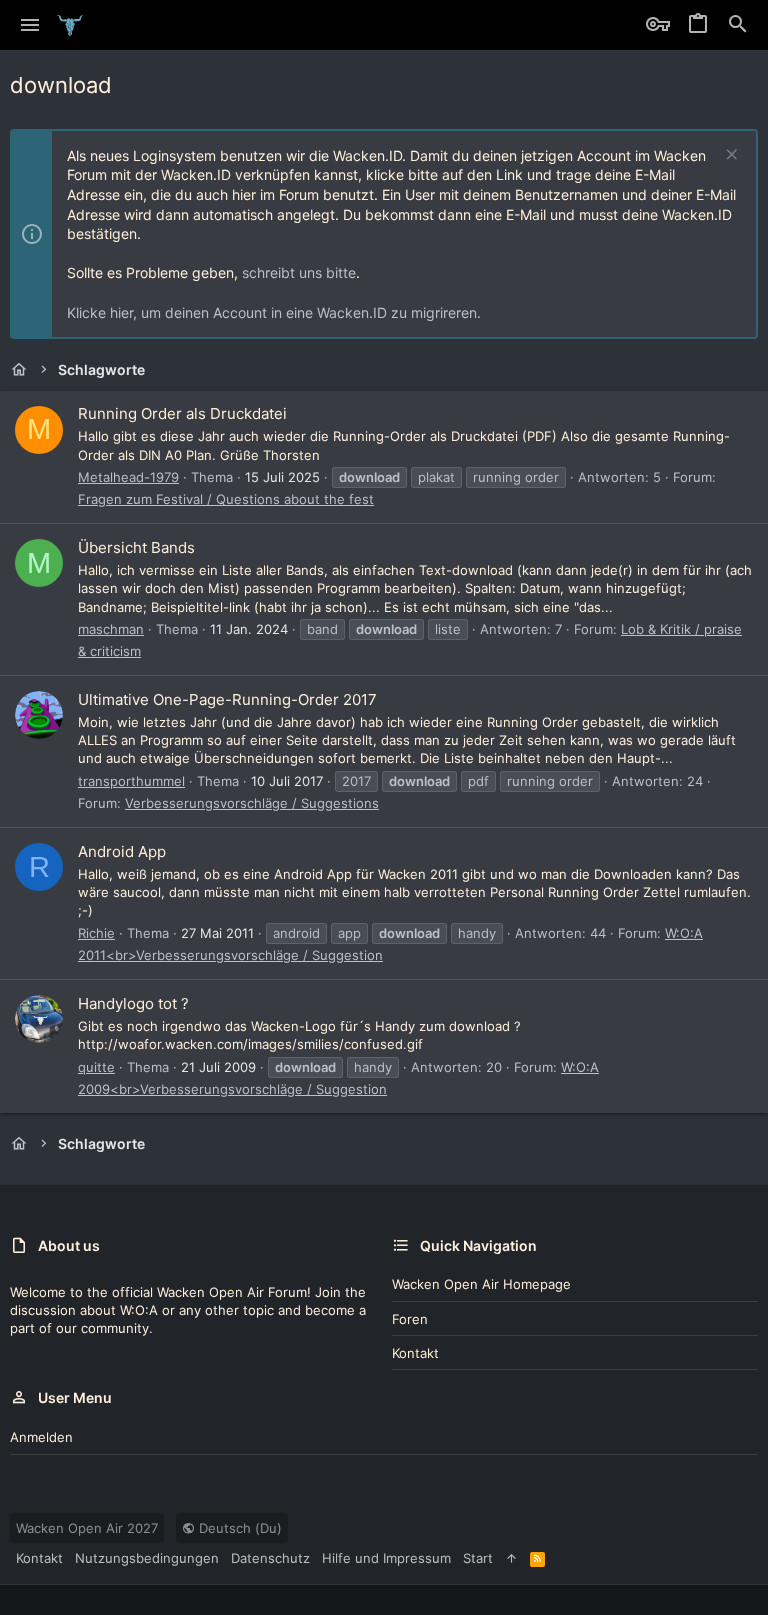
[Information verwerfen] (729, 156)
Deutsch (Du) (238, 1528)
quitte (96, 1067)
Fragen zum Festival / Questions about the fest (226, 499)
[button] (30, 25)
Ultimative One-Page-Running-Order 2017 (227, 699)
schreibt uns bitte (299, 272)
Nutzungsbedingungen (147, 1558)
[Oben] (511, 1558)
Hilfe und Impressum (386, 1558)
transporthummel (131, 781)
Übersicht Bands (136, 547)
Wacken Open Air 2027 (87, 1528)
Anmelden (41, 1437)
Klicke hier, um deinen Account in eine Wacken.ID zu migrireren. (274, 312)
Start (478, 1558)
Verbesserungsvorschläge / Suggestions (252, 803)
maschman (111, 629)
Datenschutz (270, 1558)
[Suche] (738, 25)
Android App (122, 851)
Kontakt (415, 1353)
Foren (410, 1319)
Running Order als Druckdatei (182, 413)
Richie (96, 933)
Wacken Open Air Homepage (481, 1284)
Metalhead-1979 (128, 477)
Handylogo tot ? (133, 1003)
